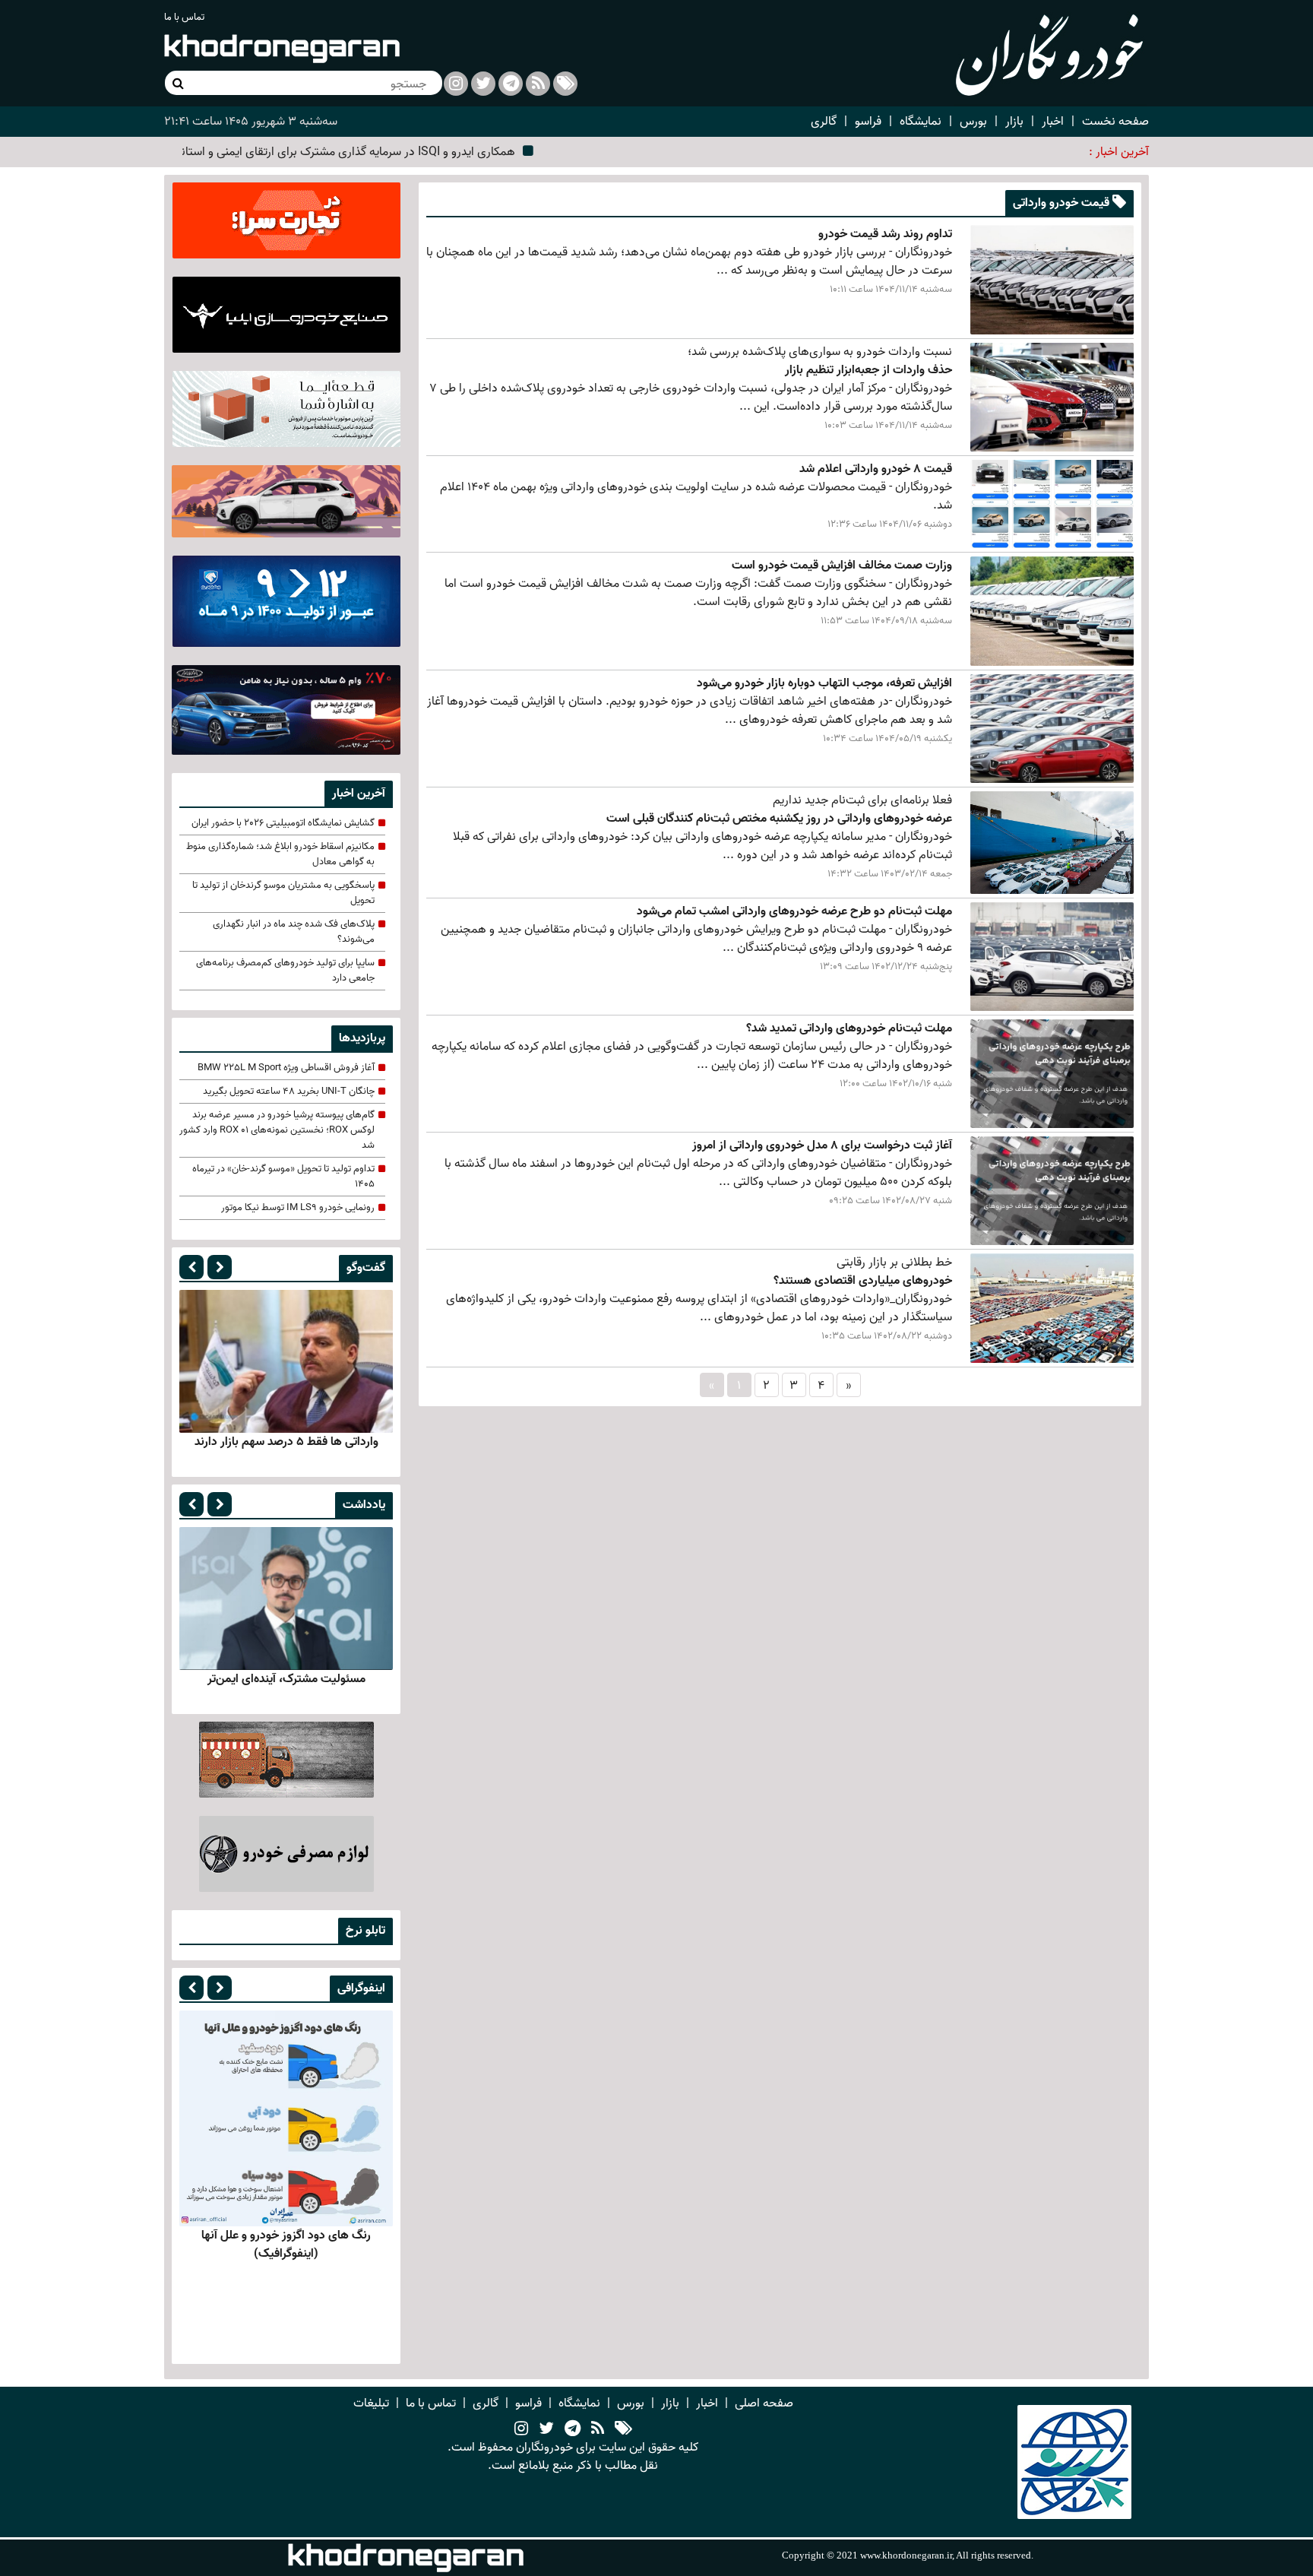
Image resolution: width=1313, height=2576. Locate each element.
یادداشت (364, 1505)
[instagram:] (456, 84)
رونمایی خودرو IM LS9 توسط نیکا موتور (298, 1208)
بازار (1014, 122)
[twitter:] (483, 84)
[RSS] (538, 84)
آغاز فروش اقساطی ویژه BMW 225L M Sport (286, 1068)
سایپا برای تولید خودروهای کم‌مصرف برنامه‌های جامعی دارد (285, 971)
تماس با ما (184, 17)
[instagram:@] (521, 2429)
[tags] (623, 2429)
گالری (824, 122)
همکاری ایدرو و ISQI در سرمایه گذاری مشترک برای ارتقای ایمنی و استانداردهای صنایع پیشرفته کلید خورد (336, 152)
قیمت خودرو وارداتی (1063, 203)
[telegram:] (511, 84)
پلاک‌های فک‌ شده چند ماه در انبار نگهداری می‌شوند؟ (294, 932)
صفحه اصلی (764, 2403)
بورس (973, 122)
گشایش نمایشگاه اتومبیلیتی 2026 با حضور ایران (283, 823)
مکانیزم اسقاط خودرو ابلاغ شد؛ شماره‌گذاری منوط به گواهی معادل (280, 854)
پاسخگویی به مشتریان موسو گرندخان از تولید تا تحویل (283, 893)
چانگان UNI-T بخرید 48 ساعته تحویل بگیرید (289, 1092)
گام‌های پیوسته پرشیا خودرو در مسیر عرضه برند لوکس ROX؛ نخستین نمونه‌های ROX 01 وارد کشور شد (277, 1130)
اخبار (1053, 122)
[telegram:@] (573, 2429)
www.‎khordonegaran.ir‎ (906, 2555)
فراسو (868, 122)
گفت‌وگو (366, 1268)
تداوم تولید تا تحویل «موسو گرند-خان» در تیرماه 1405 (283, 1177)
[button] (191, 1267)
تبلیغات (371, 2403)
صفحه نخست (1115, 122)
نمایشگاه (921, 122)
